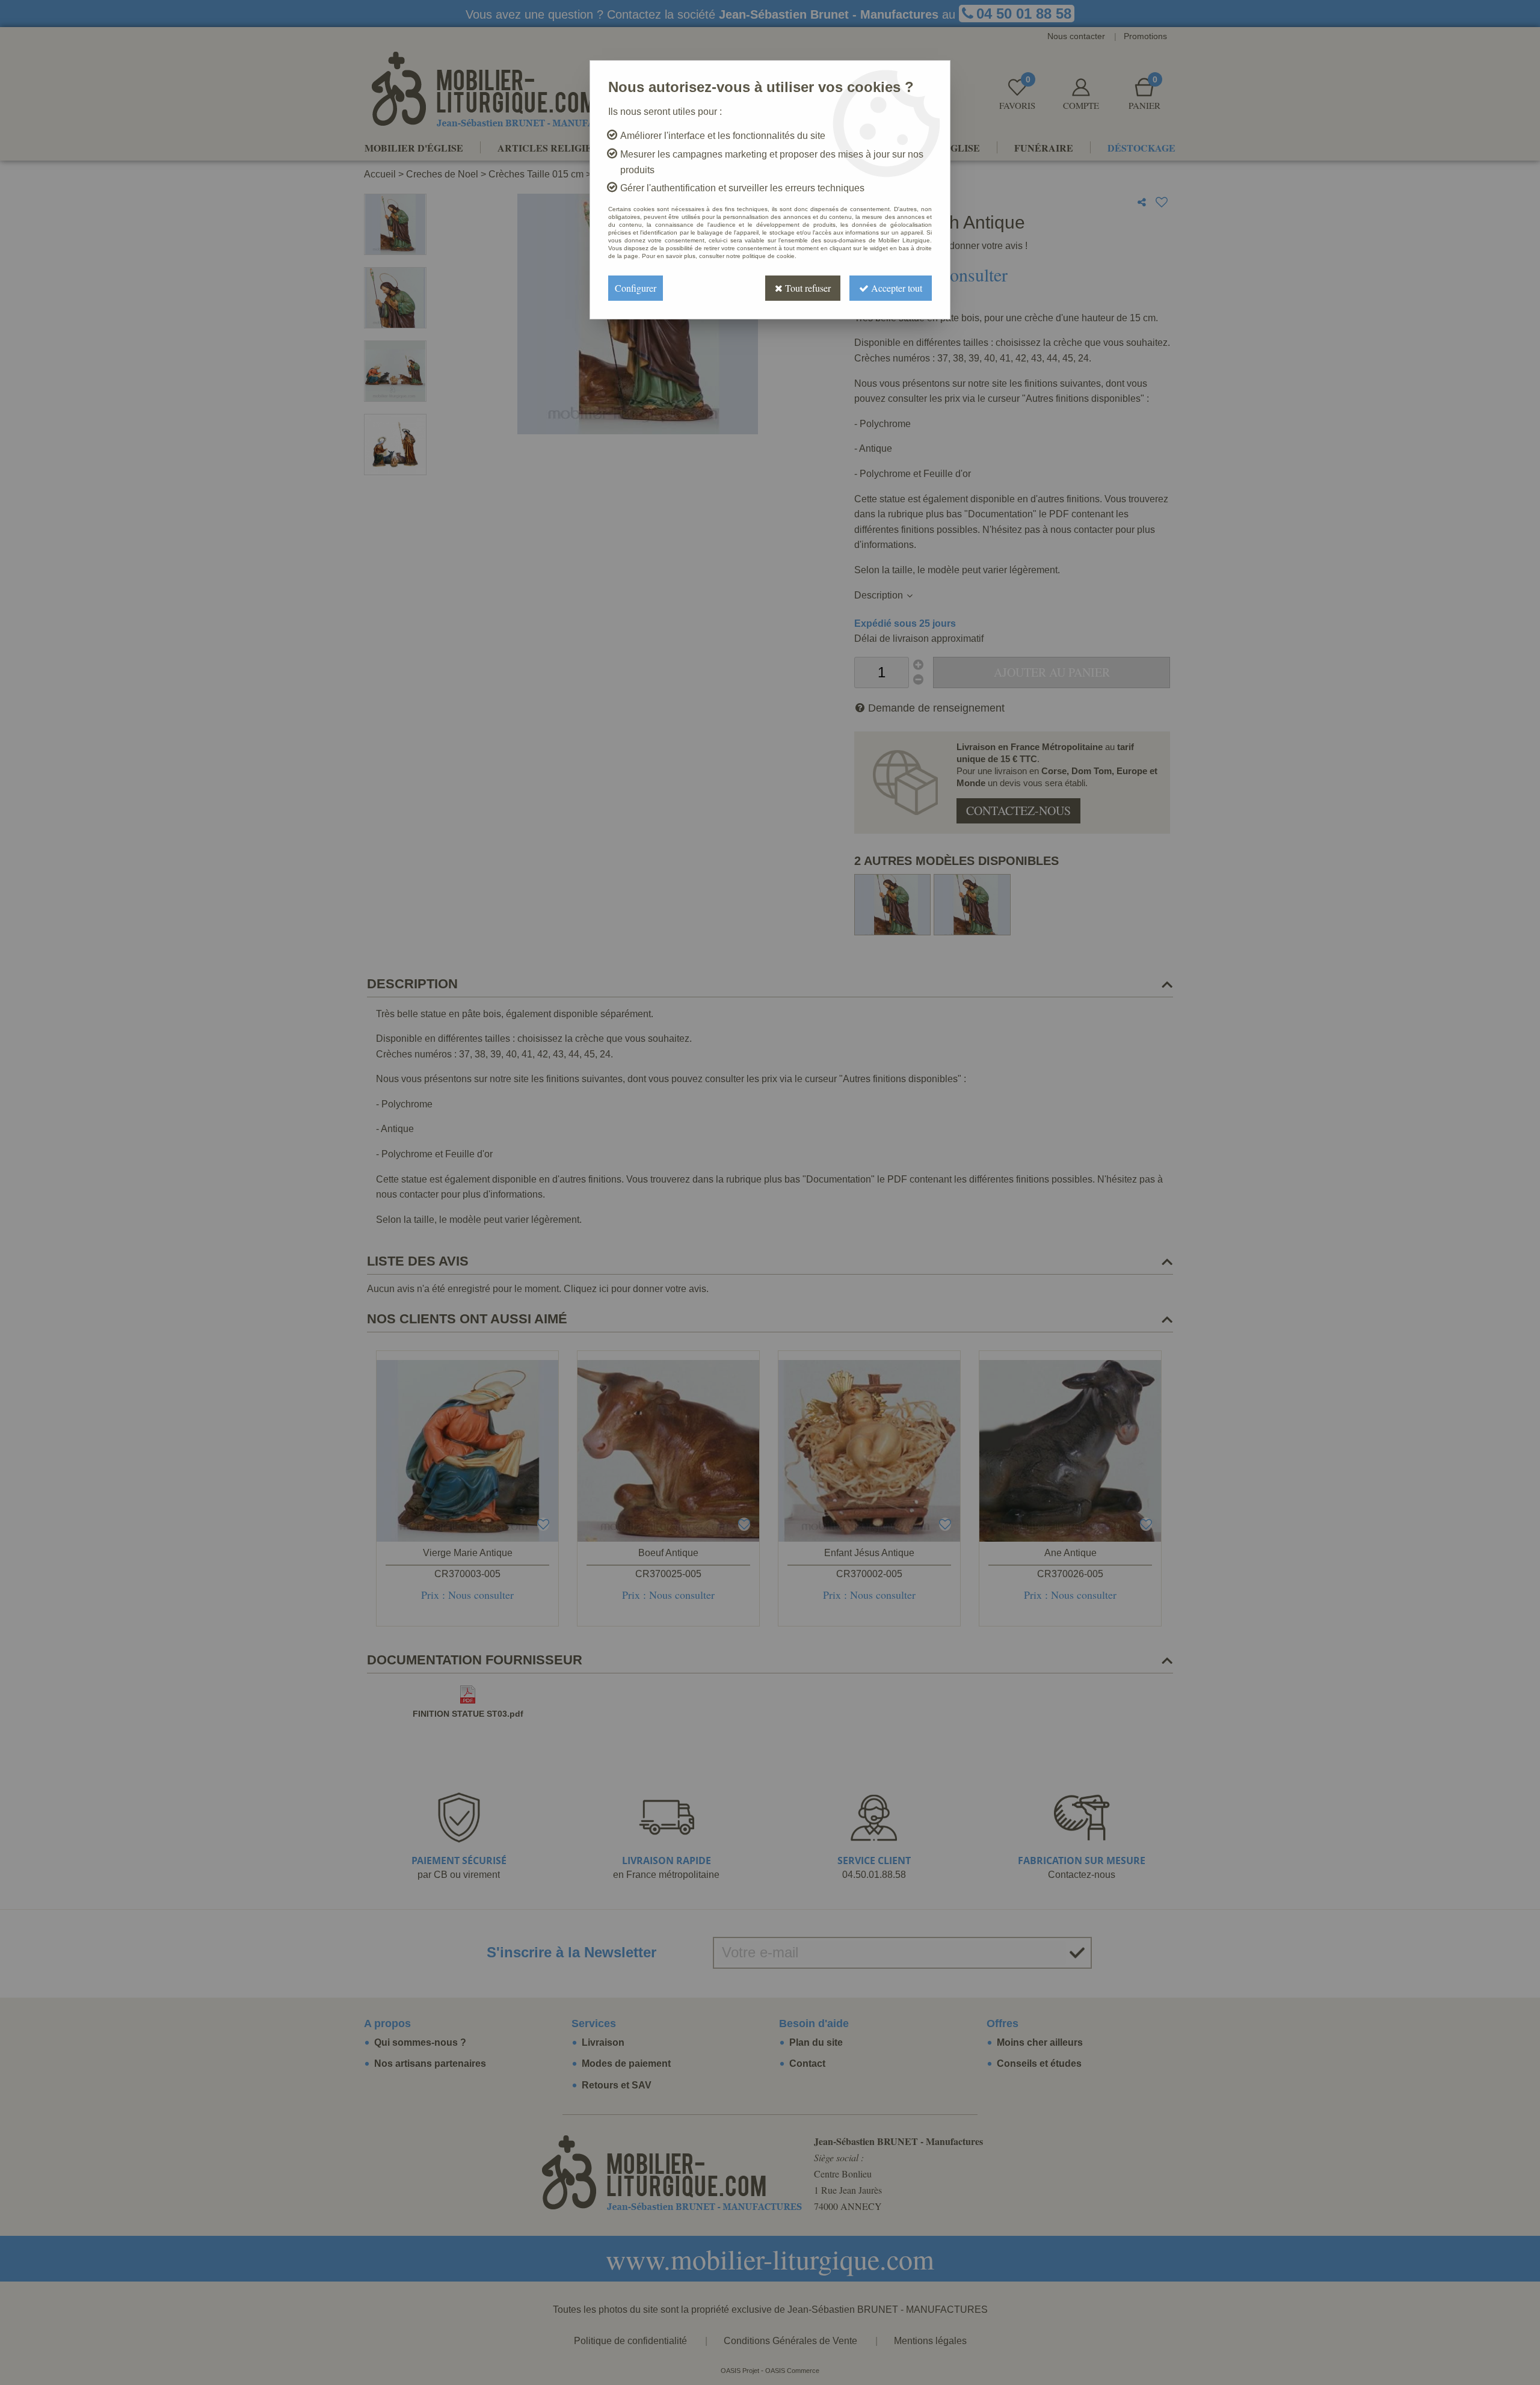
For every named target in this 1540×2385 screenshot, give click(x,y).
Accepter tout (895, 288)
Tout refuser (807, 288)
